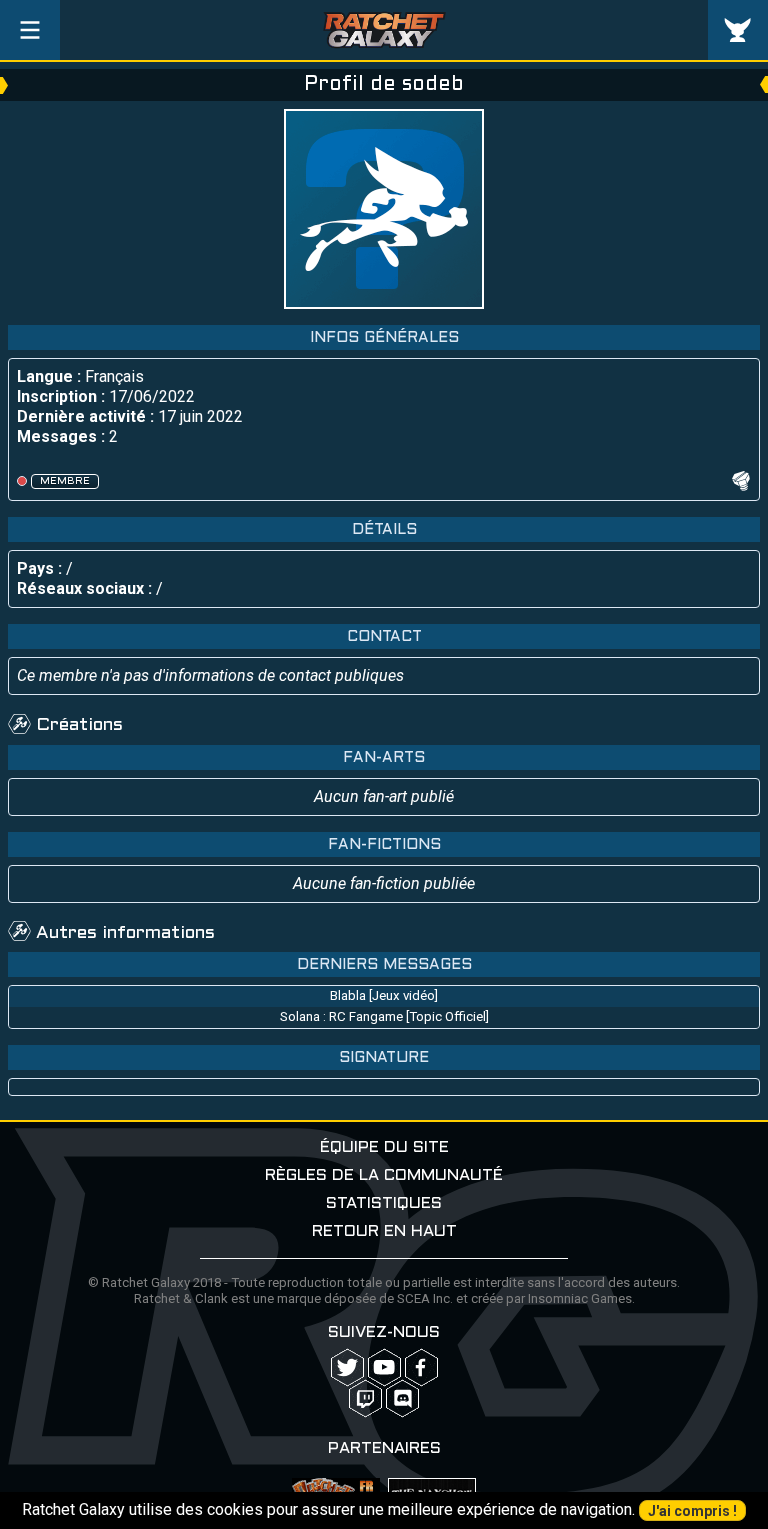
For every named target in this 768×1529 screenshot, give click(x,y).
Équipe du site (384, 1147)
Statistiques (384, 1203)
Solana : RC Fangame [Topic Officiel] (384, 1016)
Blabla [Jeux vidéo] (384, 995)
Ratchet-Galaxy (384, 30)
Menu (30, 30)
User (738, 30)
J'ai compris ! (692, 1511)
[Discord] (402, 1398)
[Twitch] (365, 1398)
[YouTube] (384, 1367)
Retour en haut (384, 1231)
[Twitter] (347, 1367)
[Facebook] (421, 1367)
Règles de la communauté (384, 1175)
